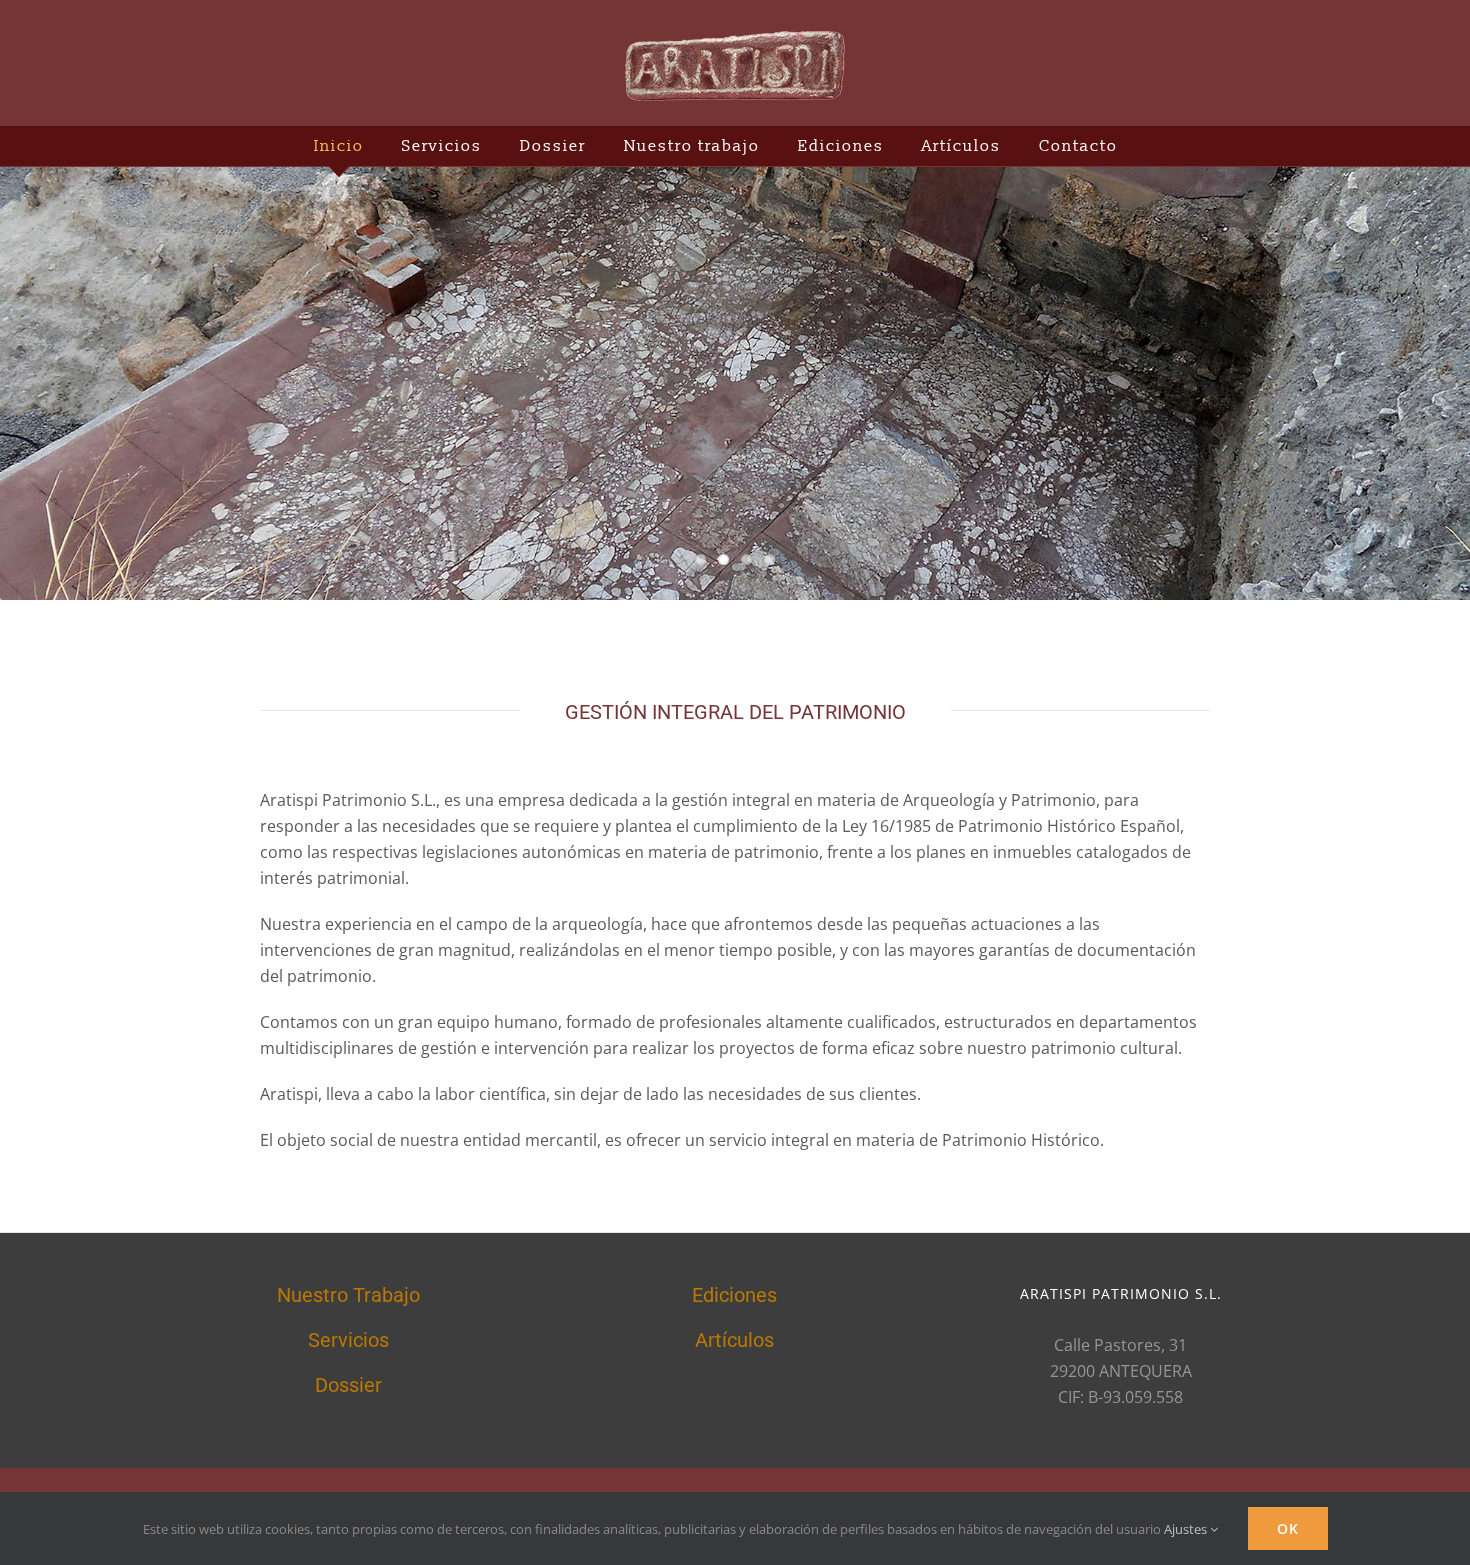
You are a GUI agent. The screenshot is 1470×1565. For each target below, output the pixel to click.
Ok (1288, 1528)
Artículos (734, 1340)
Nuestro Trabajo (348, 1295)
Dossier (348, 1385)
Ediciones (734, 1295)
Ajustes (1187, 1529)
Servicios (348, 1340)
